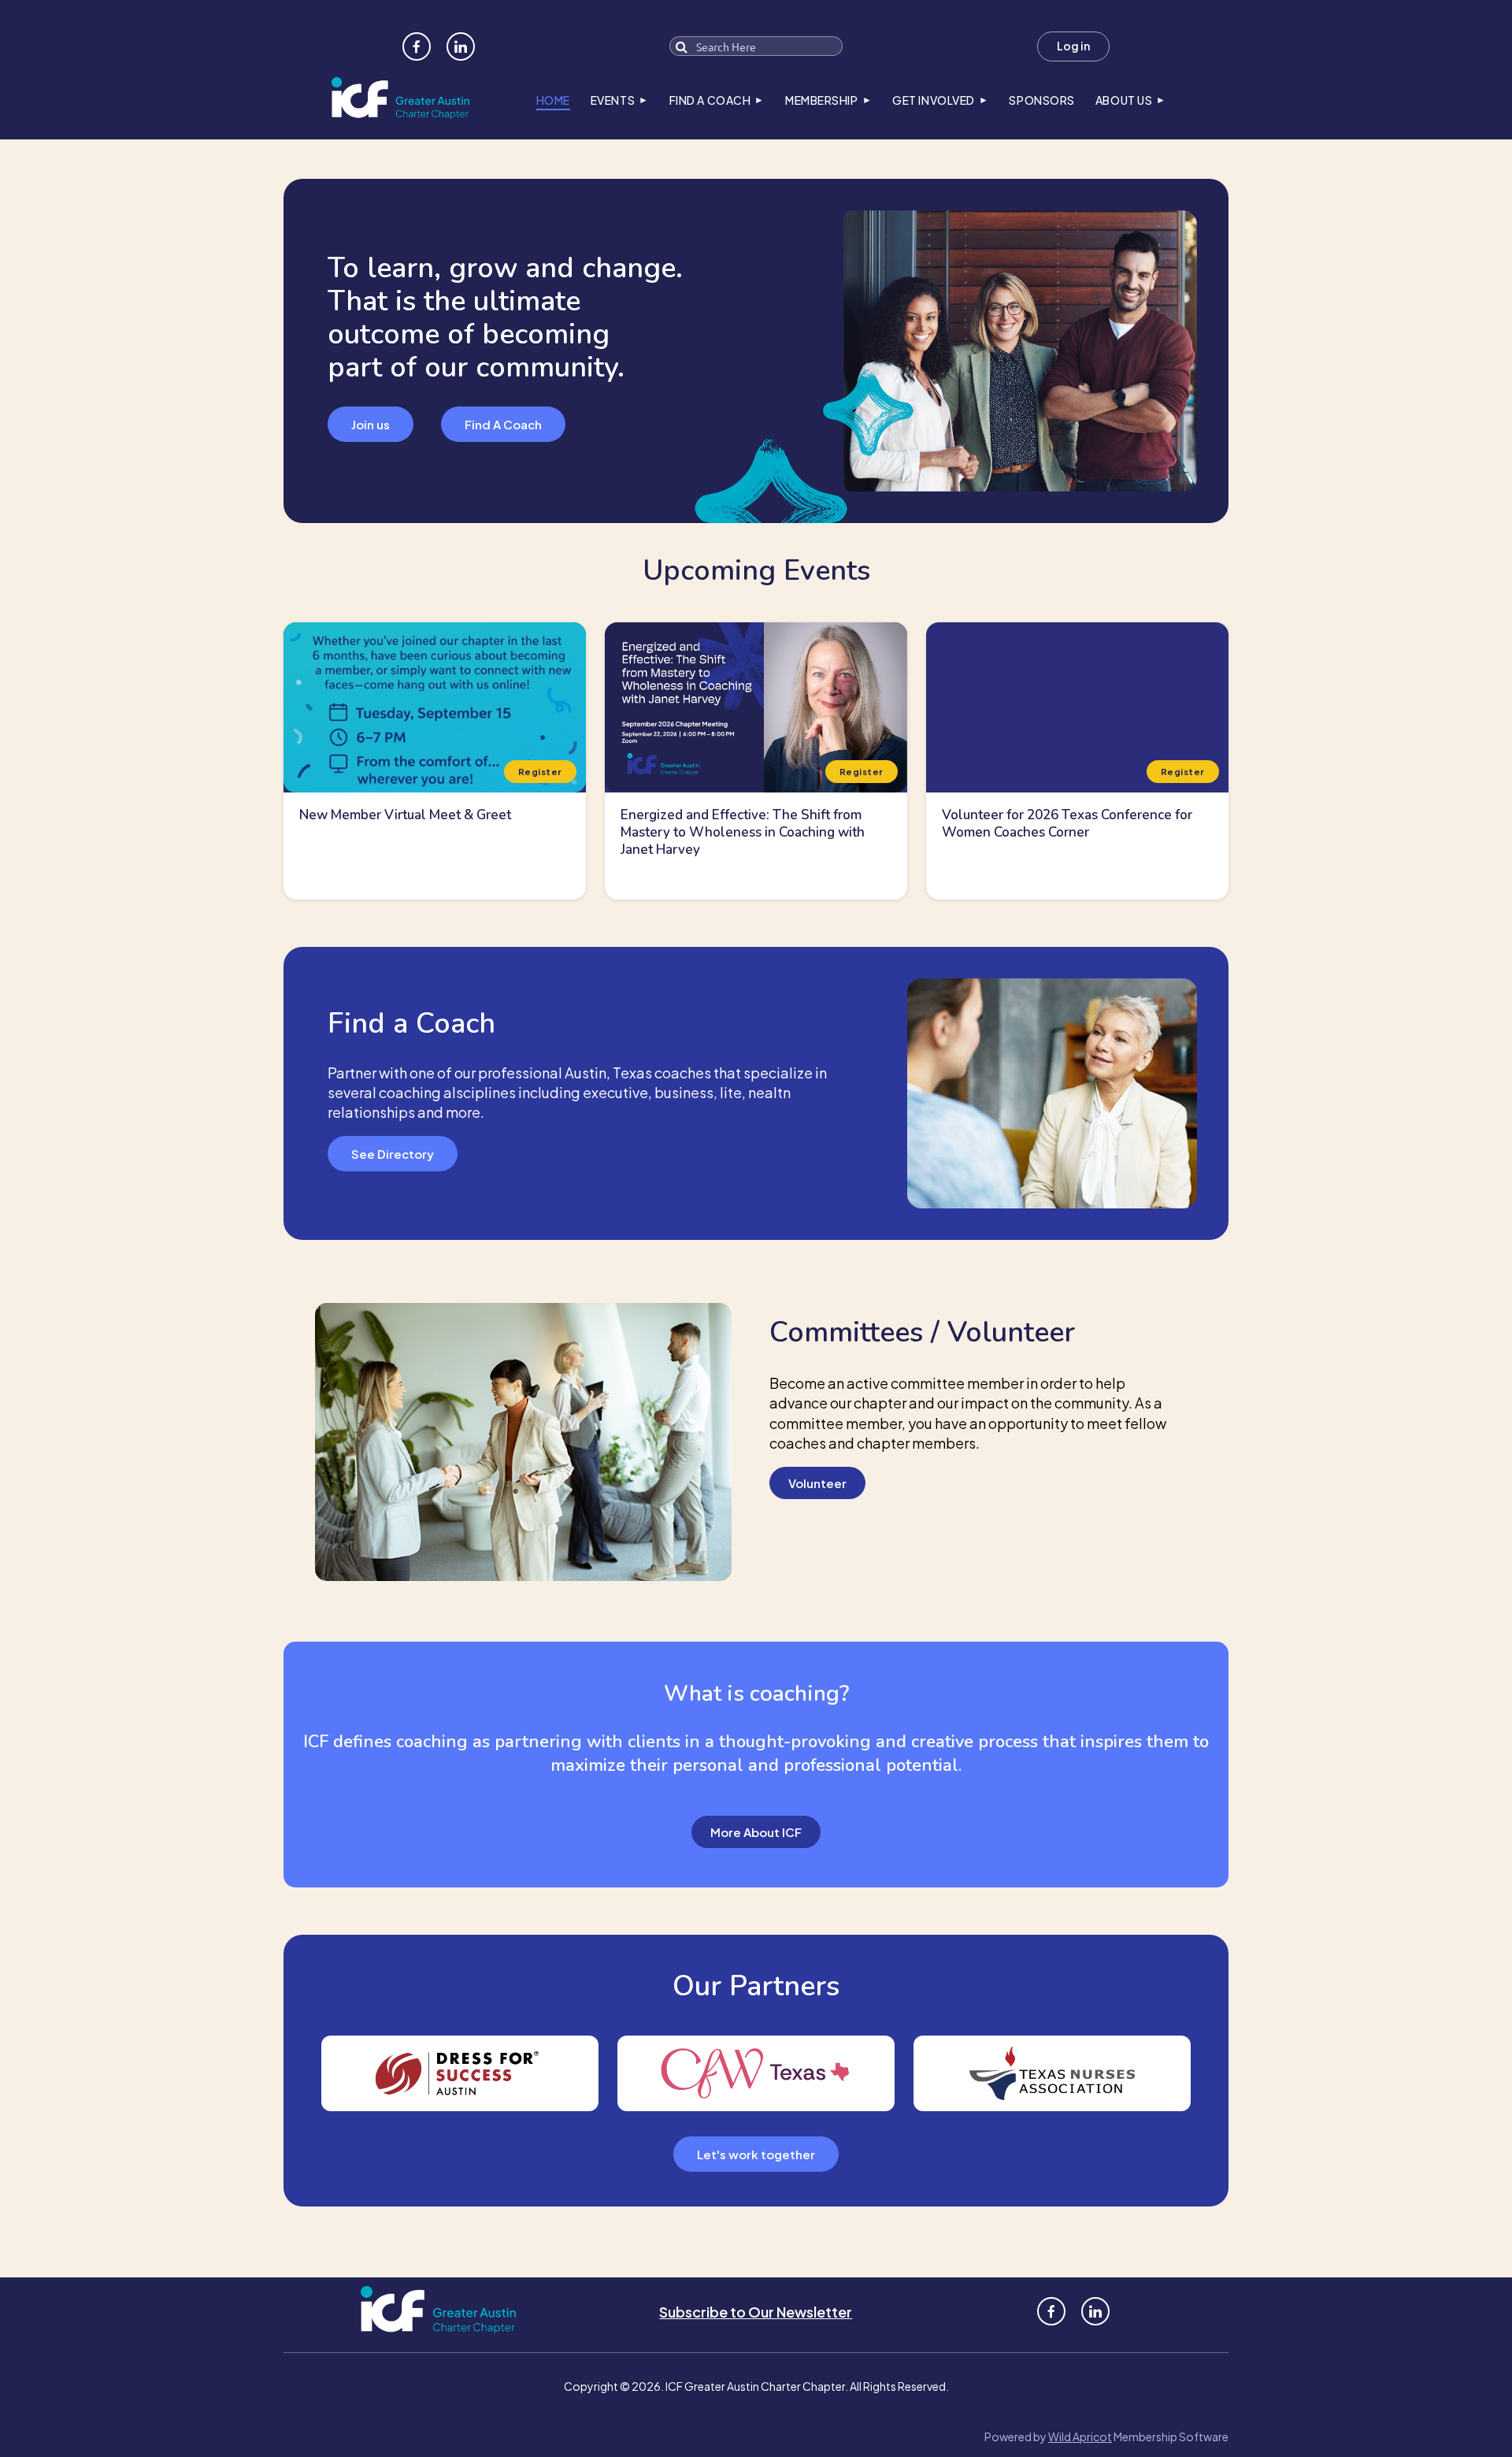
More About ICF (756, 1832)
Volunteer (817, 1483)
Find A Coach (503, 424)
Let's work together (756, 2154)
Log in (1073, 46)
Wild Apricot (1080, 2437)
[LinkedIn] (461, 46)
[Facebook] (417, 46)
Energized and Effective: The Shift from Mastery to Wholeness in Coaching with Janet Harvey (743, 832)
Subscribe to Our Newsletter (756, 2312)
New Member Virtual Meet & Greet (405, 815)
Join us (371, 424)
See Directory (393, 1154)
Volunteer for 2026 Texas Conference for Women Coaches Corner (1067, 824)
